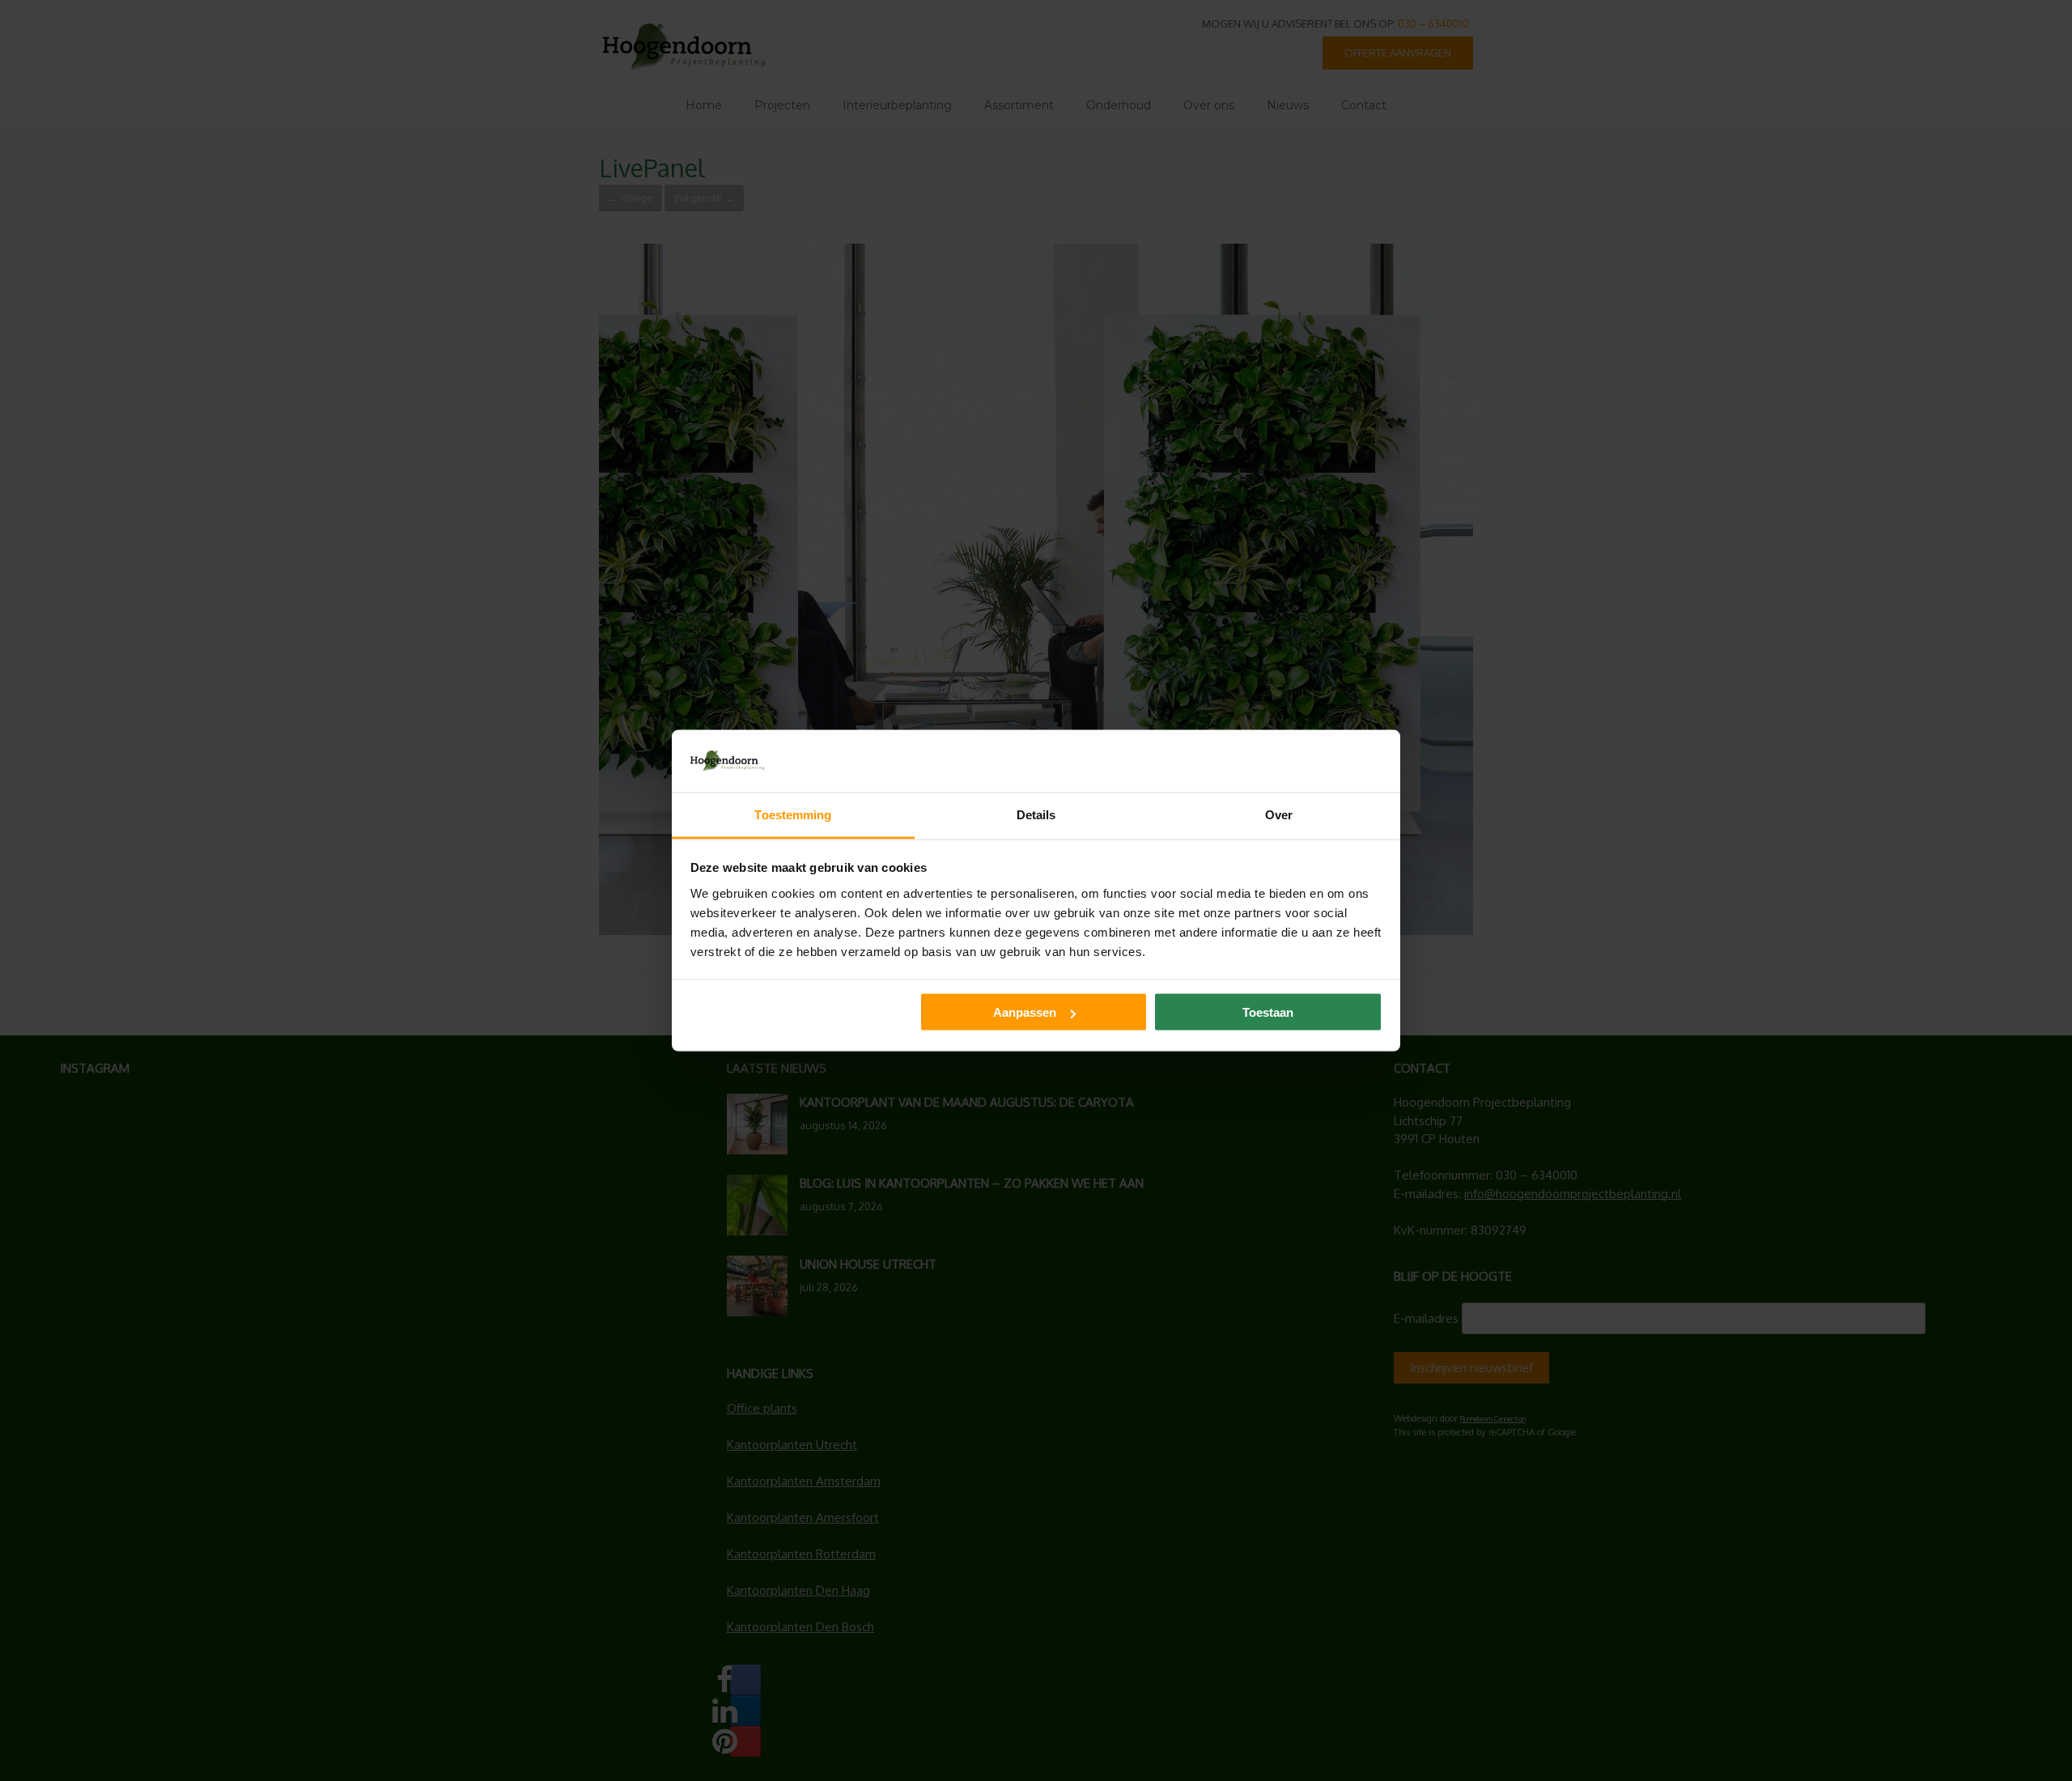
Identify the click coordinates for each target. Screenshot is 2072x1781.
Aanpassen (1025, 1012)
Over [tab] (1279, 814)
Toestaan (1268, 1012)
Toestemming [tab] (793, 814)
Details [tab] (1036, 814)
